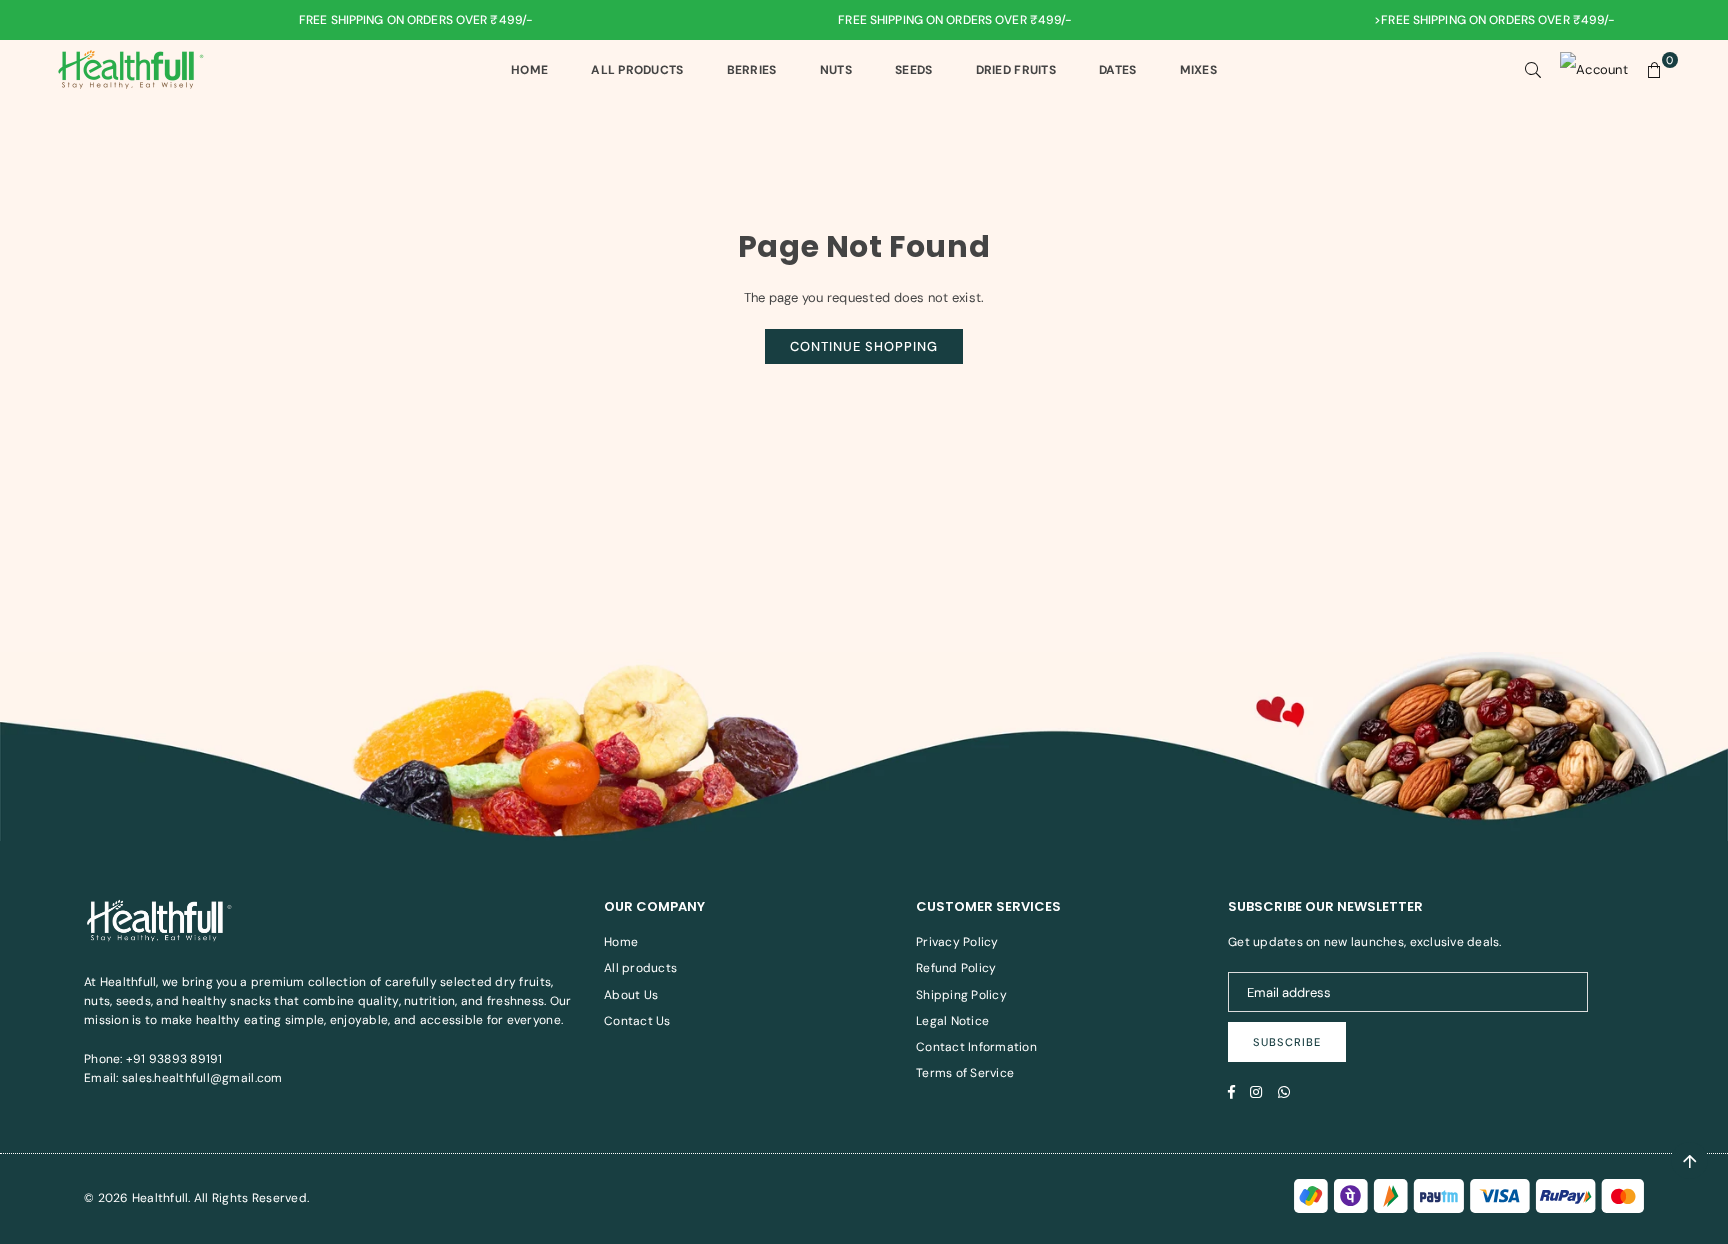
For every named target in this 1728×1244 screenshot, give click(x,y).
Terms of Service (965, 1073)
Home (529, 70)
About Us (631, 995)
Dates (1117, 70)
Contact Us (637, 1021)
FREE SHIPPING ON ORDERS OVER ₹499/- (385, 20)
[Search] (1533, 70)
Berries (752, 70)
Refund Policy (956, 968)
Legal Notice (952, 1021)
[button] (1655, 70)
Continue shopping (864, 346)
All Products (637, 70)
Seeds (913, 70)
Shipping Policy (961, 995)
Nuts (836, 70)
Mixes (1198, 70)
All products (640, 968)
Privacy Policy (957, 942)
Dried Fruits (1016, 70)
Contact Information (976, 1047)
